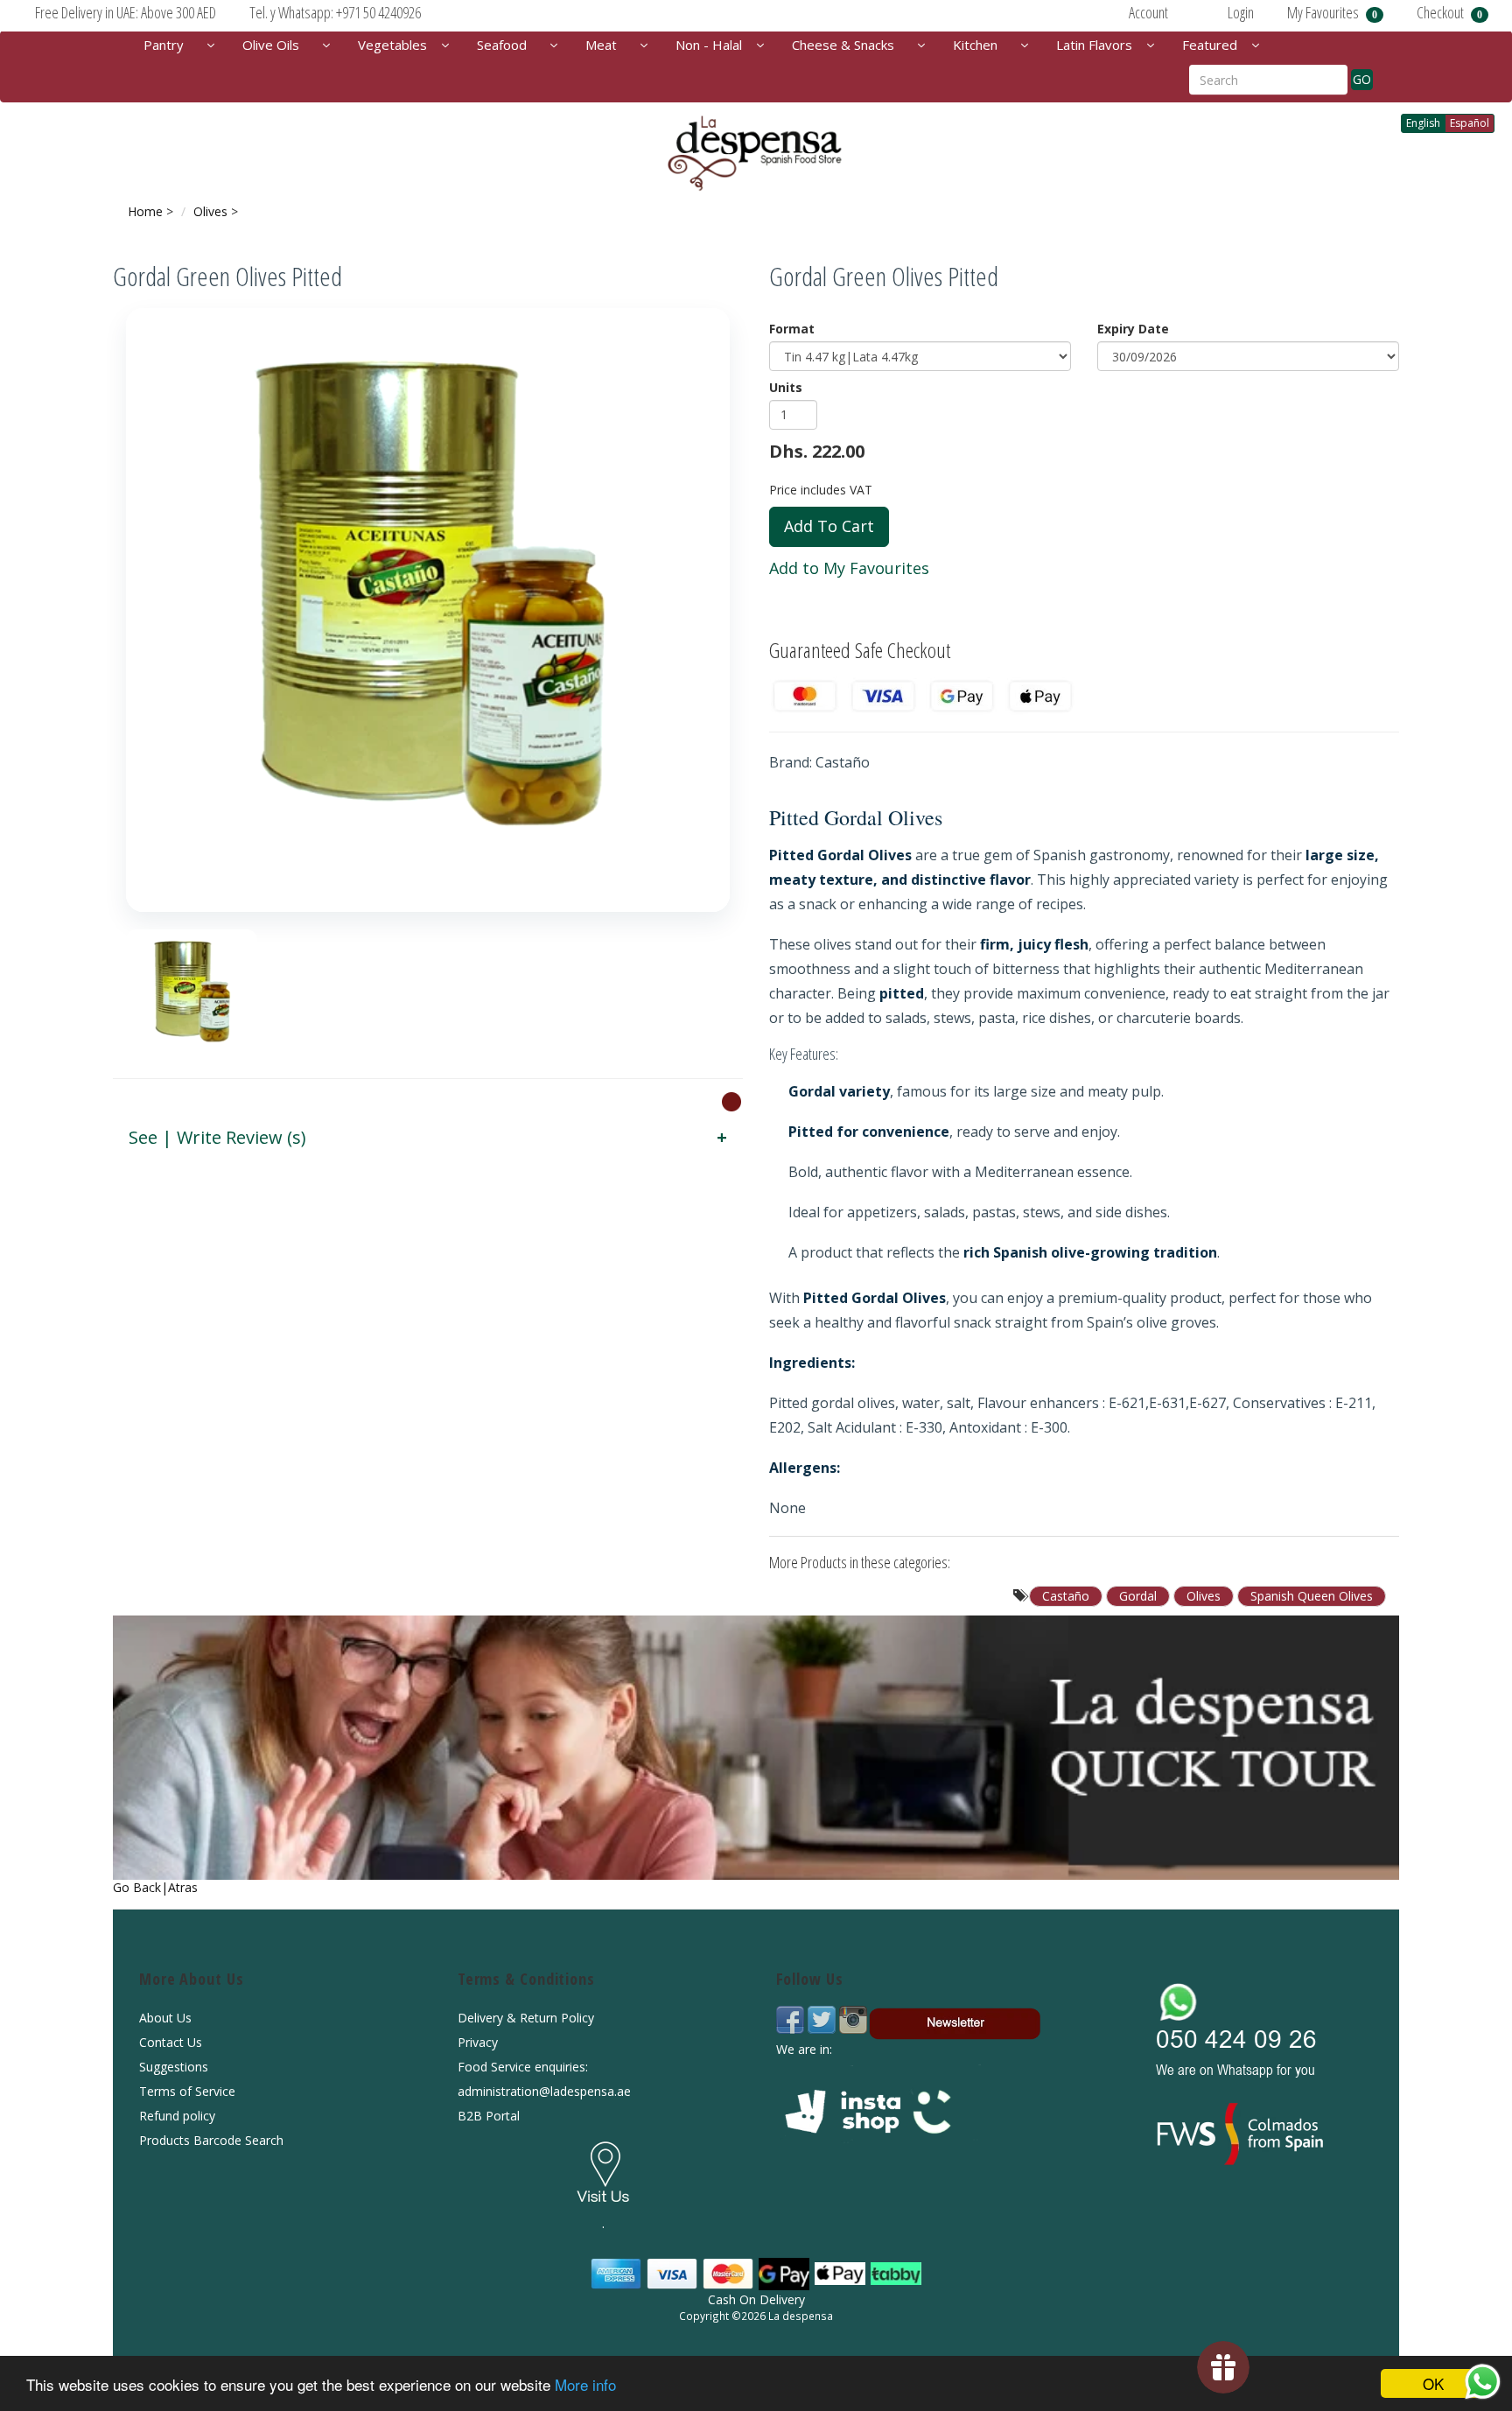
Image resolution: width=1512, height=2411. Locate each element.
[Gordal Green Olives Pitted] (428, 610)
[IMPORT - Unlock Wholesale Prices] (731, 1101)
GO (1362, 79)
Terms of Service (187, 2091)
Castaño (1066, 1596)
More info (585, 2384)
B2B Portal (489, 2116)
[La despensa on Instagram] (853, 2018)
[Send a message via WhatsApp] (1483, 2382)
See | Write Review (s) (217, 1137)
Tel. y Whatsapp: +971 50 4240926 (335, 12)
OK (1433, 2383)
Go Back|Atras (155, 1887)
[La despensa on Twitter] (823, 2018)
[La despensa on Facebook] (792, 2018)
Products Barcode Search (211, 2140)
